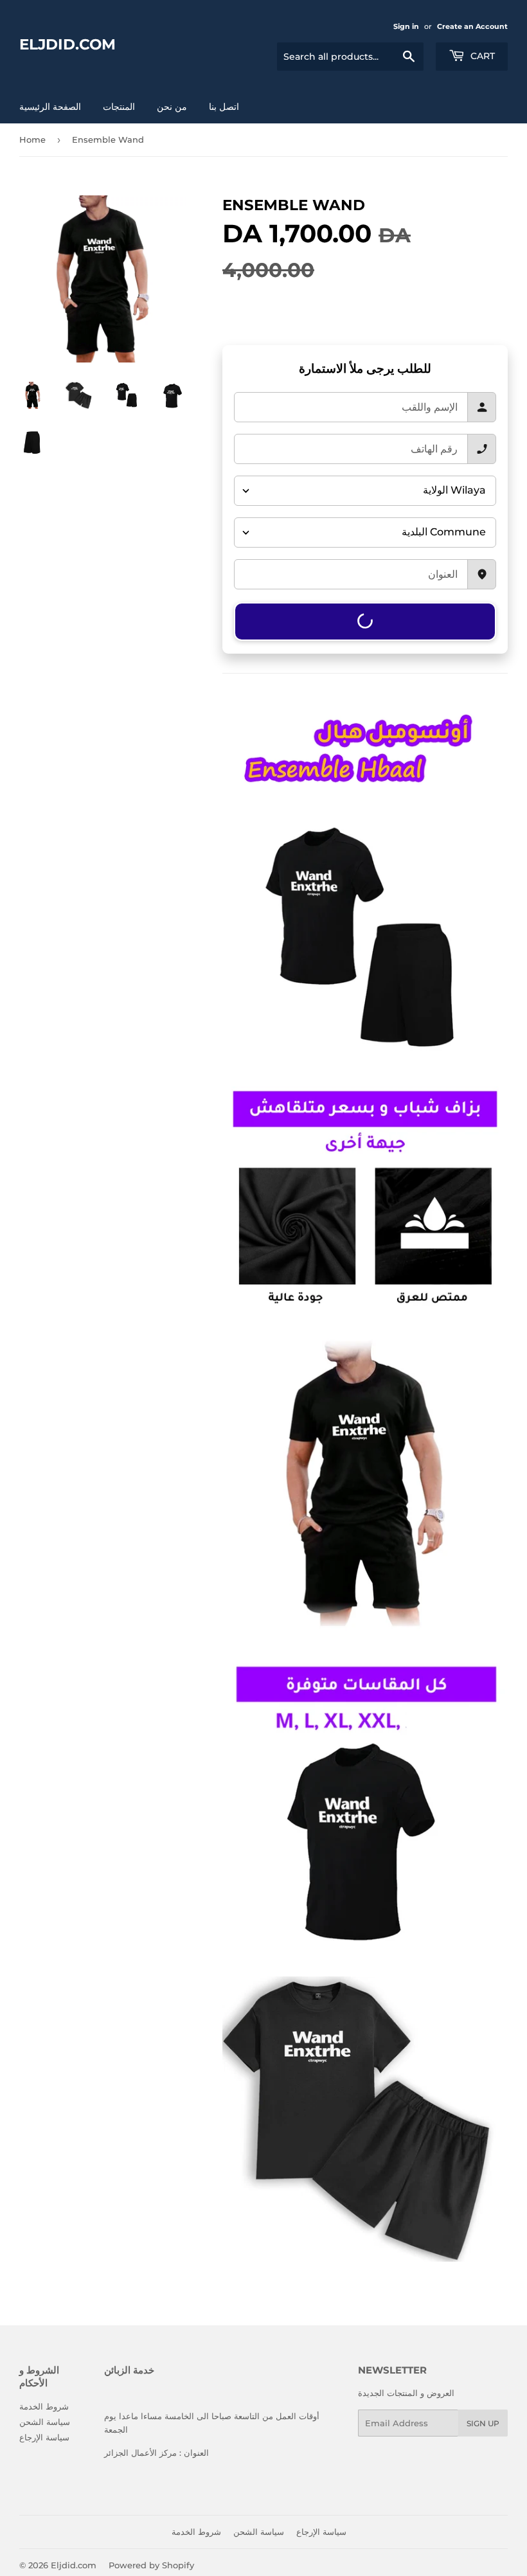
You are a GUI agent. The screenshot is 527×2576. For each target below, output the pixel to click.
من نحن (172, 107)
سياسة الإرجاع (44, 2437)
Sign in (406, 26)
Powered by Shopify (151, 2565)
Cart (481, 56)
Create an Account (472, 26)
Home (32, 139)
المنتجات (119, 107)
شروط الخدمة (44, 2406)
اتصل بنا (224, 107)
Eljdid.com (67, 44)
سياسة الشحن (45, 2422)
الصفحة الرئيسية (50, 107)
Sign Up (483, 2423)
